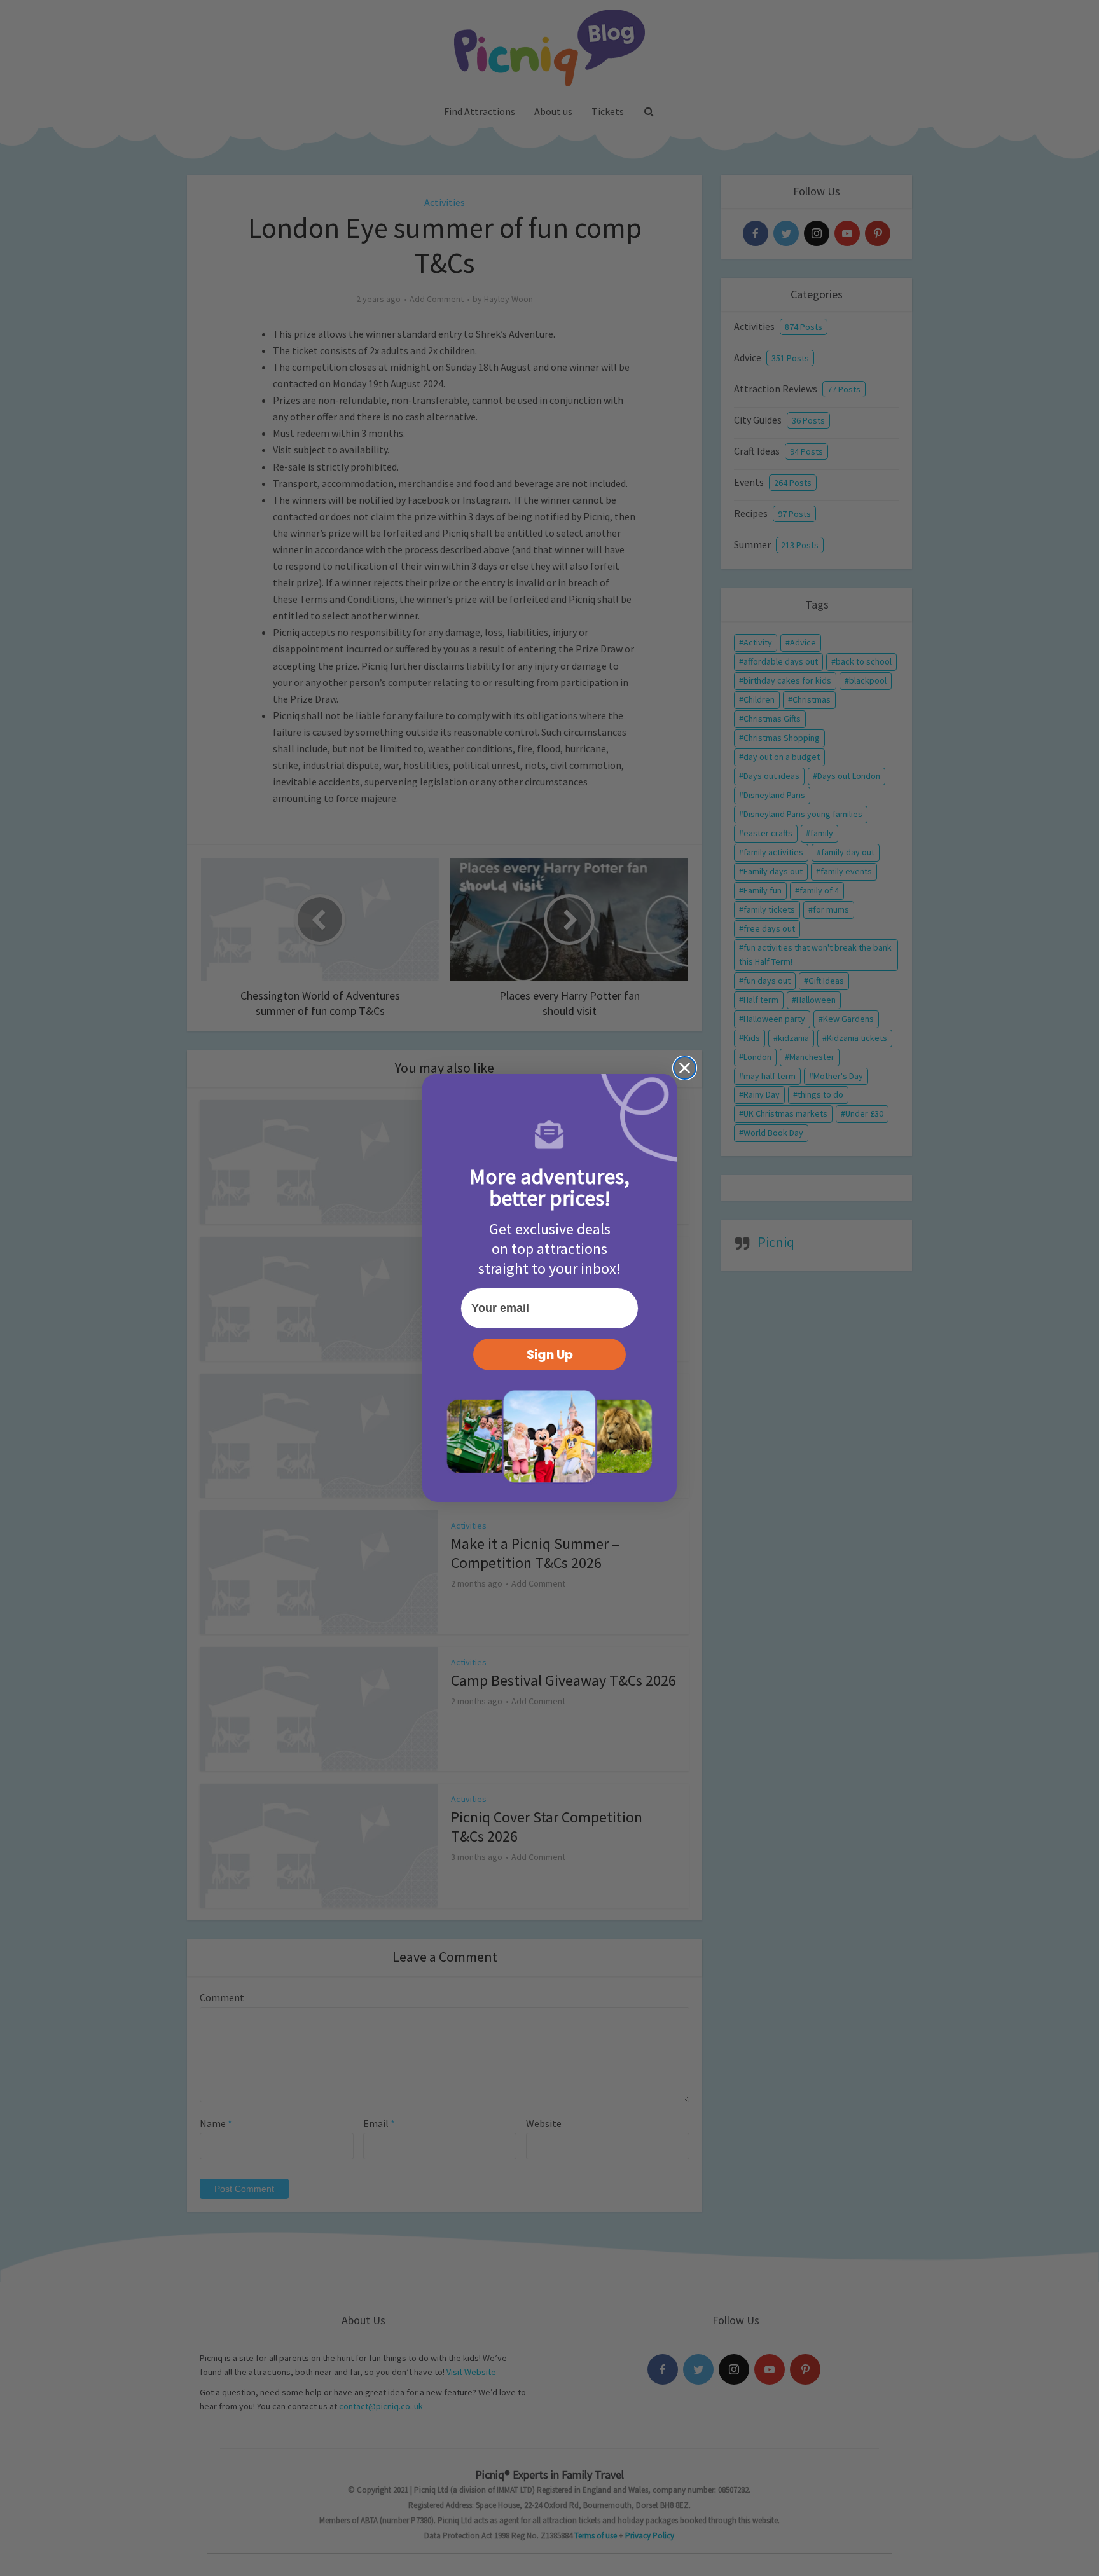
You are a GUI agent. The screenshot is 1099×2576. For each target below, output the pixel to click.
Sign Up (550, 1355)
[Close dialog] (685, 1068)
